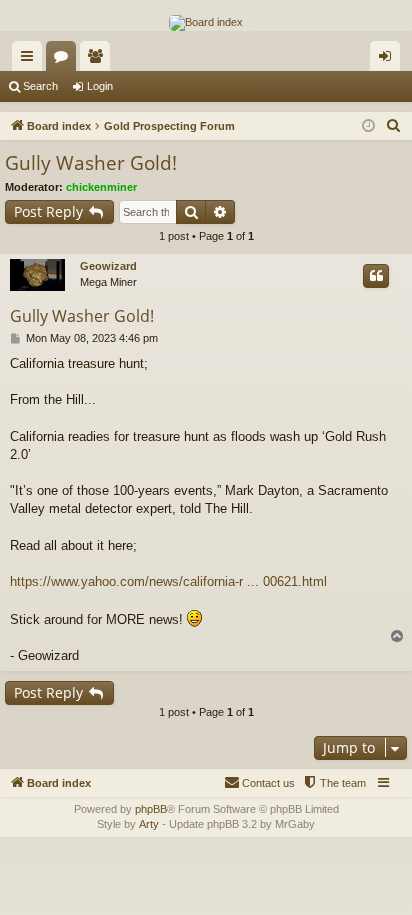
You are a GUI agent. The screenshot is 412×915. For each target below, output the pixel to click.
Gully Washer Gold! (91, 163)
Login (100, 86)
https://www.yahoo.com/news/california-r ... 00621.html (168, 581)
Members (99, 60)
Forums (65, 60)
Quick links (31, 60)
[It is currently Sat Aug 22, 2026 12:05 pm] (368, 126)
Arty (149, 824)
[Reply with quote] (376, 276)
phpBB (151, 809)
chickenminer (101, 187)
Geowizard (108, 266)
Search (40, 86)
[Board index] (206, 23)
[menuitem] (394, 126)
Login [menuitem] (389, 60)
